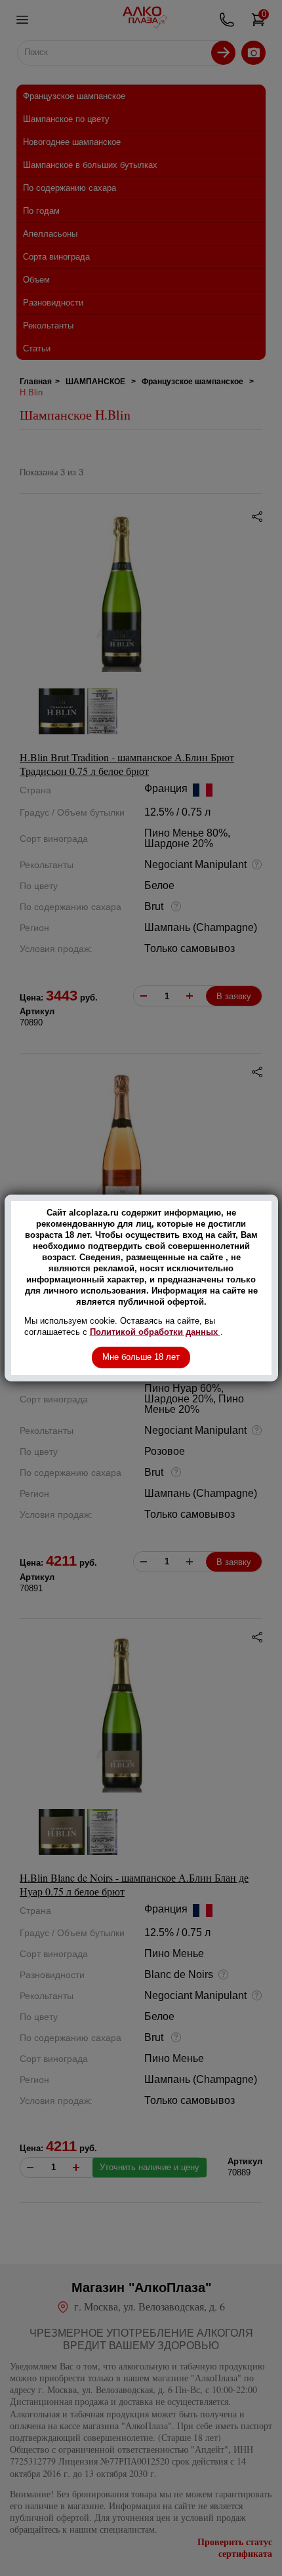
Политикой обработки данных (155, 1332)
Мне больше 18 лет (141, 1357)
